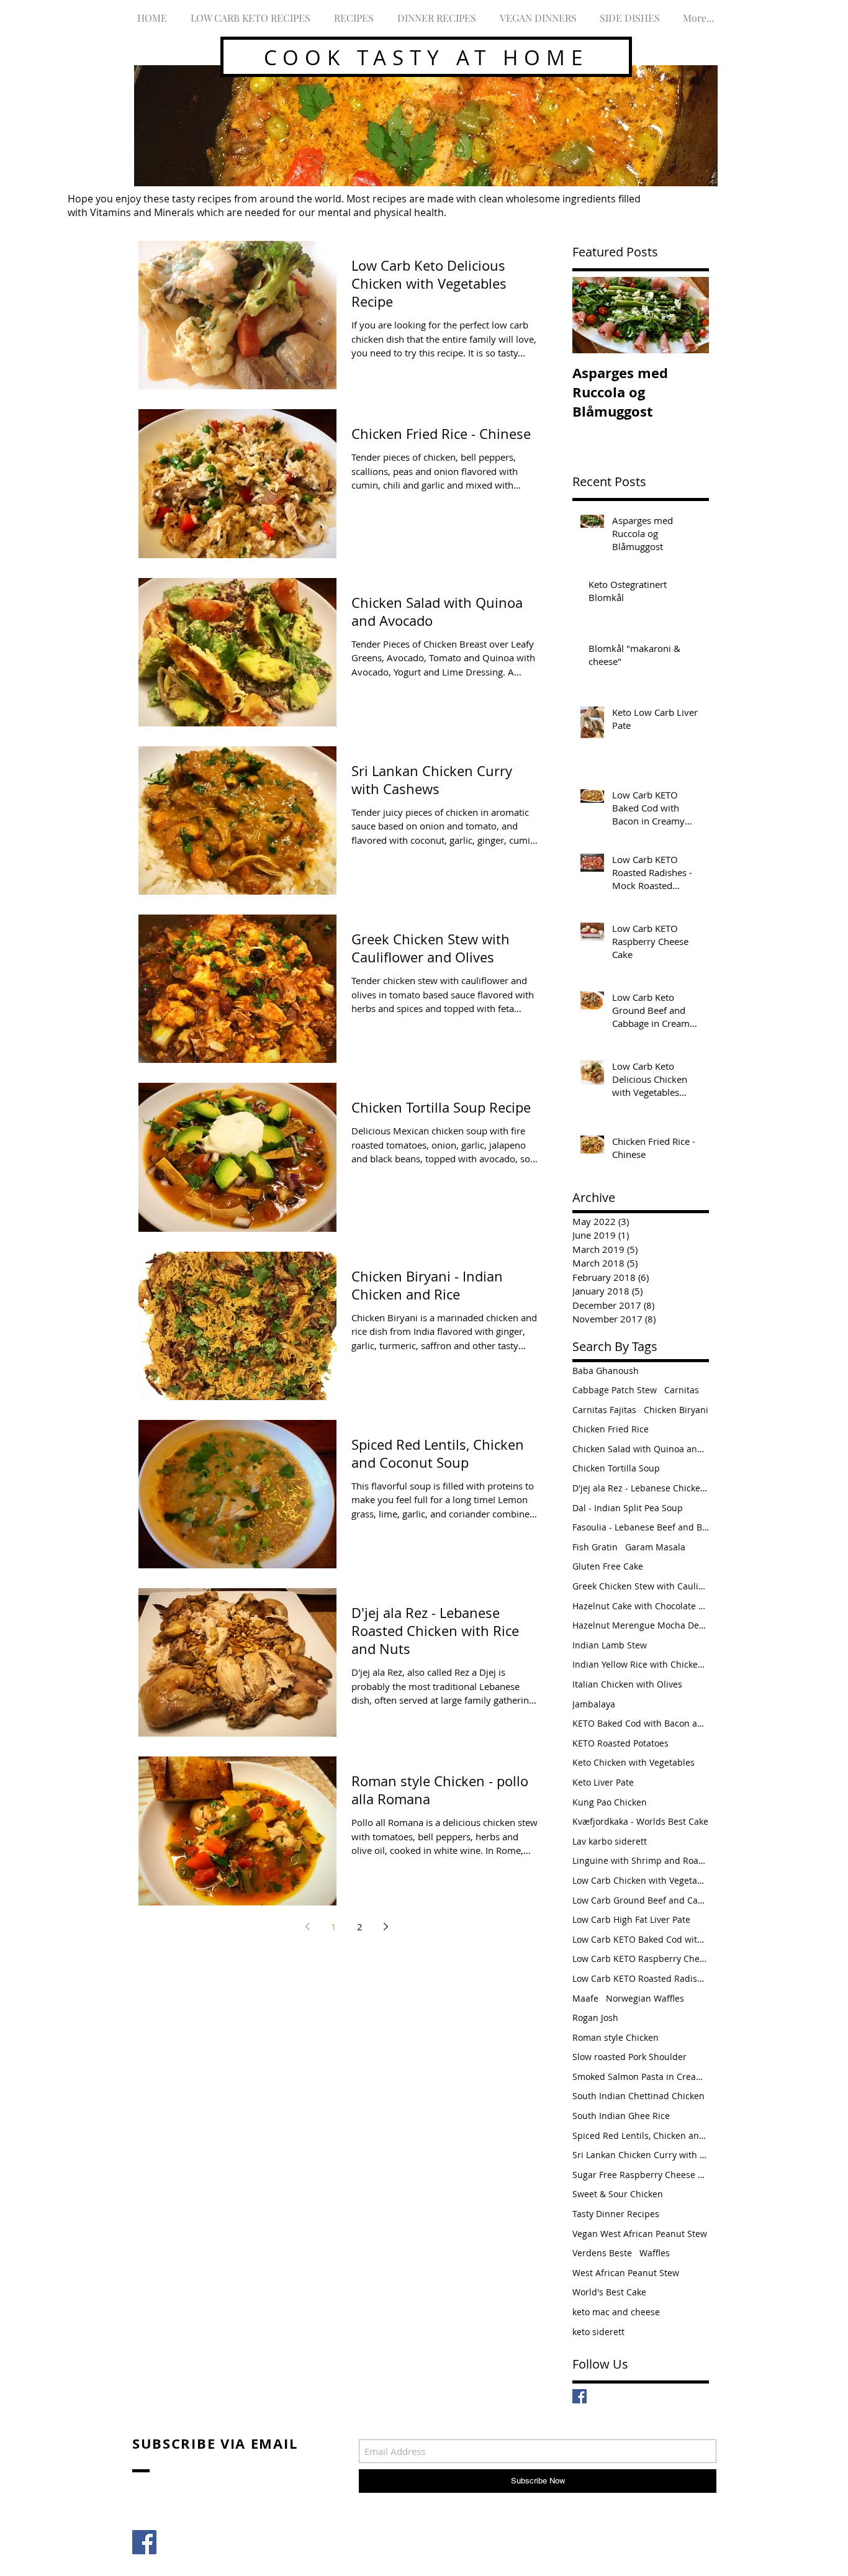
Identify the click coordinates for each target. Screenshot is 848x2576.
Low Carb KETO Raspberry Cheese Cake (641, 1959)
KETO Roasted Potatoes (620, 1743)
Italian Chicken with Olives (627, 1684)
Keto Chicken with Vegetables (634, 1762)
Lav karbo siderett (610, 1841)
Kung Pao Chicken (610, 1802)
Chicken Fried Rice (611, 1429)
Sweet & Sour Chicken (618, 2194)
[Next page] (386, 1927)
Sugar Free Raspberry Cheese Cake (641, 2175)
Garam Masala (655, 1547)
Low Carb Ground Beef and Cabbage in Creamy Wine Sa (641, 1900)
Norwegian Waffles (645, 1998)
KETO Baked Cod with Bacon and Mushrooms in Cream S (641, 1723)
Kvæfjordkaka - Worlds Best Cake (640, 1821)
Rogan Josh (595, 2018)
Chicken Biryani (676, 1410)
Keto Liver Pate (603, 1782)
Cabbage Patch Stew (615, 1390)
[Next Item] (689, 315)
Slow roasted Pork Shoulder (629, 2057)
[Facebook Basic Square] (580, 2396)
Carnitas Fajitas (604, 1410)
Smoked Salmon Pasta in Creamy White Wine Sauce (641, 2077)
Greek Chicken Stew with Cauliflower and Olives (641, 1586)
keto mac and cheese (616, 2312)
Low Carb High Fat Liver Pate (631, 1919)
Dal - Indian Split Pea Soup (628, 1508)
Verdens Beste (602, 2253)
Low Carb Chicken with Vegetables (641, 1880)
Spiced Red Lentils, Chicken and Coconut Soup (641, 2135)
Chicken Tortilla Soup (616, 1468)
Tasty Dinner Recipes (616, 2214)
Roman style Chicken (616, 2037)
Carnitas (682, 1390)
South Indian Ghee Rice (621, 2116)
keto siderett (598, 2332)
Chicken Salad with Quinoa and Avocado (641, 1449)
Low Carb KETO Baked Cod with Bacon (641, 1939)
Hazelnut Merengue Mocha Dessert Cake (641, 1625)
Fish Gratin (595, 1547)
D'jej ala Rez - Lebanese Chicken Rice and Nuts (641, 1488)
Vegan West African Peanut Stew (640, 2234)
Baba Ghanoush (606, 1371)
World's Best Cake (609, 2292)
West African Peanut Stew (626, 2273)
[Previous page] (307, 1927)
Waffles (655, 2253)
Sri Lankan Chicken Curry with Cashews (641, 2155)
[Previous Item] (592, 315)
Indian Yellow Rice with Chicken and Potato (641, 1664)
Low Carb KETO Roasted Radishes (641, 1978)
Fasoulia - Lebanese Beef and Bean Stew (641, 1527)
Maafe (585, 1998)
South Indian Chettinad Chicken (638, 2096)
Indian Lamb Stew (610, 1645)
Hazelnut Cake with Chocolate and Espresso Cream (641, 1606)
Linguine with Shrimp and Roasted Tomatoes (641, 1860)
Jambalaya (594, 1704)
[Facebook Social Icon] (144, 2542)
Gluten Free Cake (608, 1566)
